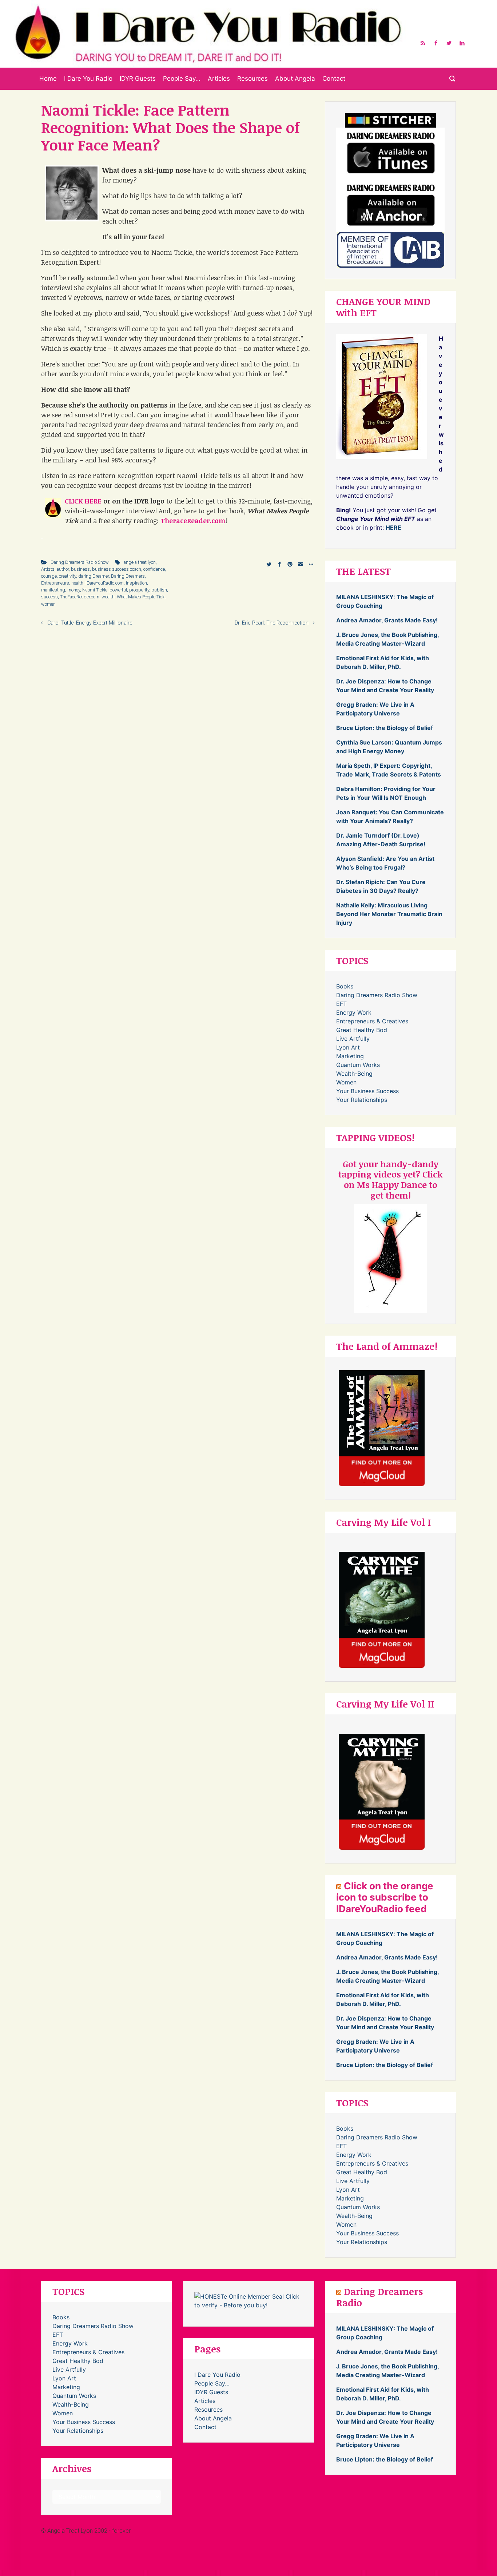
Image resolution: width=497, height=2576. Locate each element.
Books (345, 986)
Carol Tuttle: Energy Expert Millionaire (90, 623)
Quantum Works (358, 1065)
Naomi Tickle (95, 590)
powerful (118, 590)
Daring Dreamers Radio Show (80, 562)
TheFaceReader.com (80, 597)
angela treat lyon (140, 562)
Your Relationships (362, 1100)
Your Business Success (367, 1091)
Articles (219, 79)
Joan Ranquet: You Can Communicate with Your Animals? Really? (390, 816)
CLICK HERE (83, 501)
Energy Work (354, 1012)
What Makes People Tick (141, 597)
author (63, 569)
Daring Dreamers (128, 576)
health (77, 583)
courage (49, 576)
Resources (253, 79)
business (80, 569)
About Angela (295, 79)
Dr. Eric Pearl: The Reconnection (272, 623)
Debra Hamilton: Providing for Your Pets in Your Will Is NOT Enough (386, 793)
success (49, 597)
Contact (334, 79)
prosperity (139, 590)
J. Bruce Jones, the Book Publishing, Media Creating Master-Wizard (387, 639)
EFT (341, 1004)
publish (159, 590)
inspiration (136, 583)
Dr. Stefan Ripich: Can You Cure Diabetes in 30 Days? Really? (381, 886)
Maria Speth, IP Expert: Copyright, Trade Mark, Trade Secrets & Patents (389, 770)
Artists (48, 569)
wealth (108, 597)
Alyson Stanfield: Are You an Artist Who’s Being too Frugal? (385, 863)
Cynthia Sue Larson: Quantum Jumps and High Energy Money (389, 747)
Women (346, 1082)
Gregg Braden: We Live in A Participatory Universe (375, 709)
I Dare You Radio (88, 79)
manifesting (53, 590)
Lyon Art (348, 1047)
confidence (154, 569)
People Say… (182, 79)
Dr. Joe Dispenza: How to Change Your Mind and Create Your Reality (385, 686)
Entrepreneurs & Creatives (372, 1021)
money (74, 590)
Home (48, 79)
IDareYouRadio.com (105, 583)
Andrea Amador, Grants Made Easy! (387, 620)
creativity (67, 576)
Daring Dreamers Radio (379, 2297)
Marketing (350, 1056)
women (48, 604)
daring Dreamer (94, 576)
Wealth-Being (354, 1074)
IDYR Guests (138, 79)
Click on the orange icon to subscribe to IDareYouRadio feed (385, 1897)
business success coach (117, 569)
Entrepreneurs (55, 583)
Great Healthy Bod (362, 1030)
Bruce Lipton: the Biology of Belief (385, 728)
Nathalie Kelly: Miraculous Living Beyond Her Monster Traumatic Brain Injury (389, 914)
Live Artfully (353, 1039)
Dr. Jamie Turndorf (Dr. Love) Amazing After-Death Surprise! (381, 840)
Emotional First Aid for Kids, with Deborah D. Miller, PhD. (383, 662)
